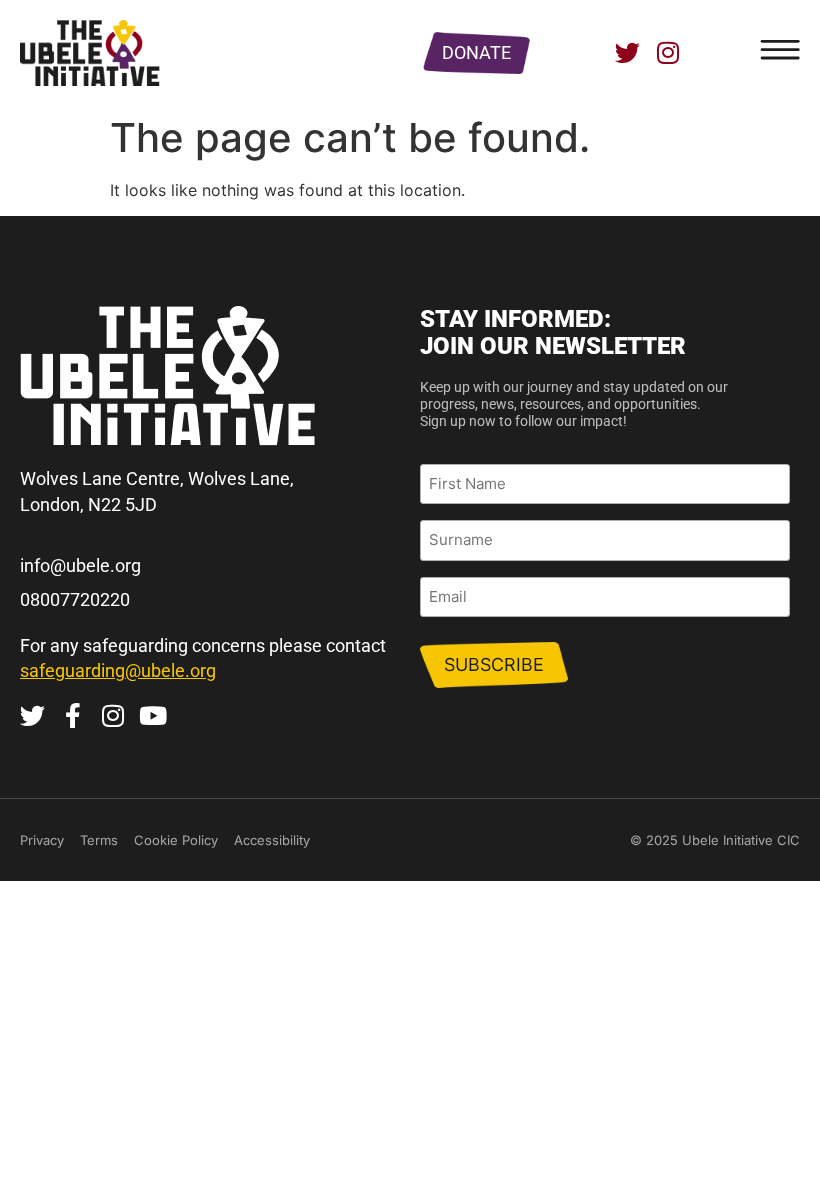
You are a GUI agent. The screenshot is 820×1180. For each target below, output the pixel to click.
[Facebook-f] (72, 715)
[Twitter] (627, 52)
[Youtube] (152, 715)
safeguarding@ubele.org (118, 670)
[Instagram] (667, 52)
